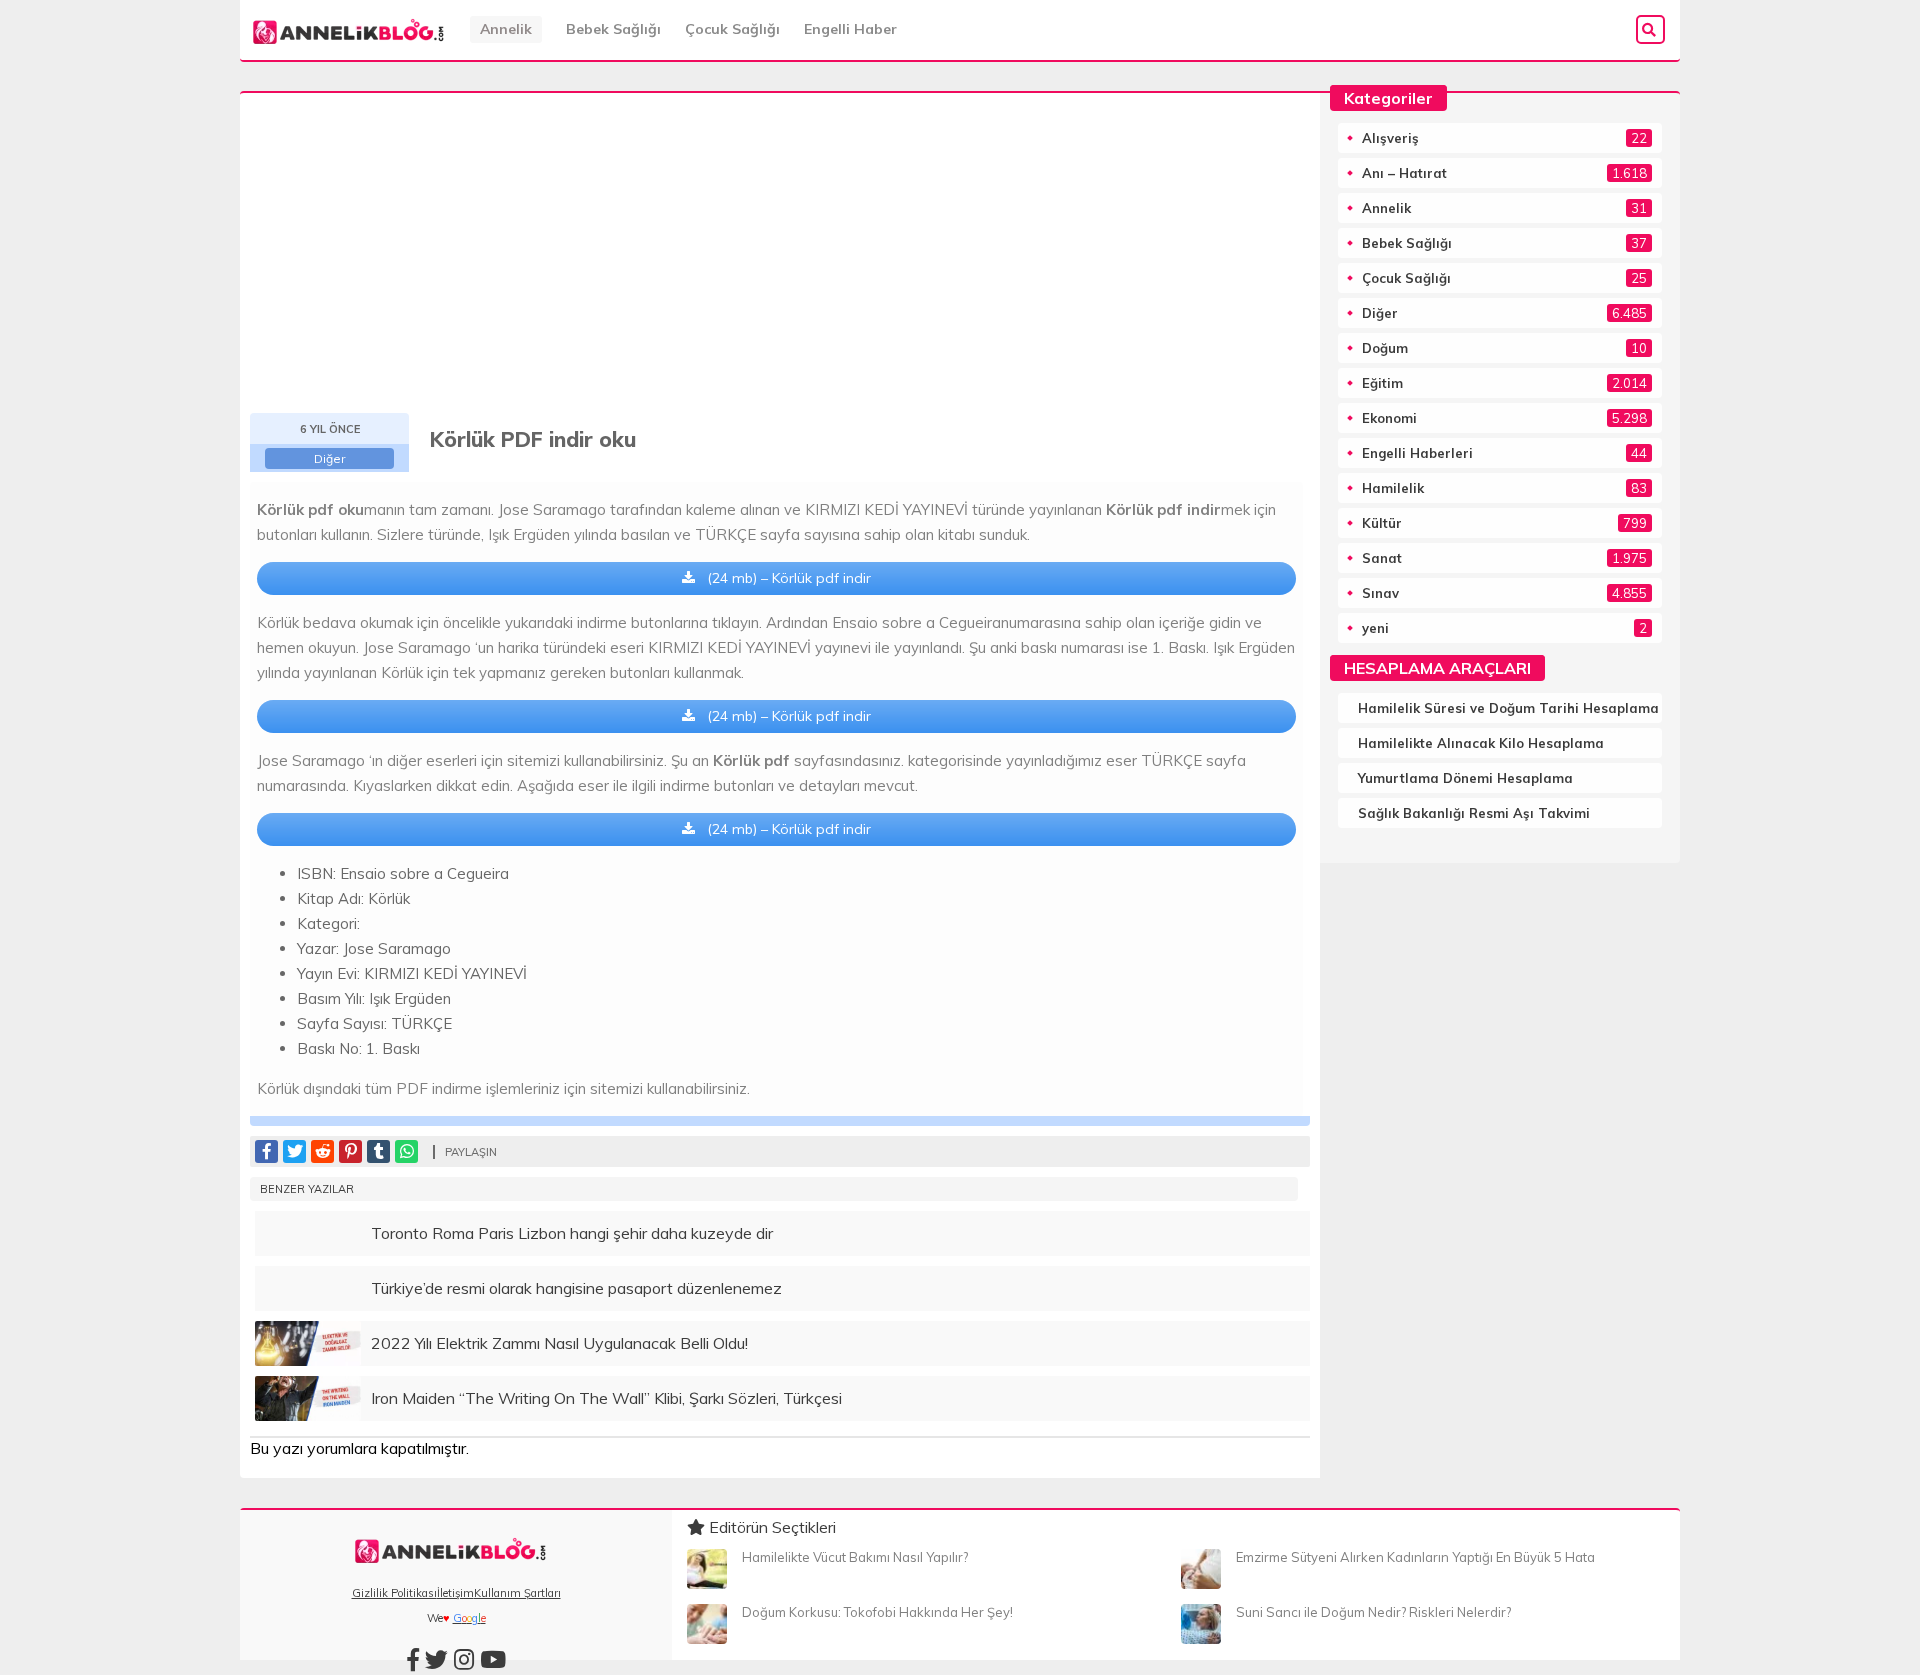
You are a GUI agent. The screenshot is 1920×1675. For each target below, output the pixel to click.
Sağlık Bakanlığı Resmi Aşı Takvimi (1474, 813)
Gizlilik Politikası (394, 1593)
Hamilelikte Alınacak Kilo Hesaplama (1481, 743)
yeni (1375, 628)
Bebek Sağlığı (613, 29)
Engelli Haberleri (1417, 453)
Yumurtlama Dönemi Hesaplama (1465, 778)
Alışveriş (1390, 138)
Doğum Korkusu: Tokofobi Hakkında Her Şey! (877, 1612)
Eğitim (1382, 383)
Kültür (1382, 523)
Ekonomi (1389, 418)
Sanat (1382, 558)
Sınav (1380, 593)
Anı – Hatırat (1404, 173)
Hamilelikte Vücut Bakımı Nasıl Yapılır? (855, 1557)
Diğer (329, 458)
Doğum (1385, 348)
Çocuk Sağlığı (732, 29)
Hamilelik (1393, 488)
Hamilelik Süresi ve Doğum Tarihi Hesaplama (1508, 708)
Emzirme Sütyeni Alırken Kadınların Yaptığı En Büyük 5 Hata (1415, 1557)
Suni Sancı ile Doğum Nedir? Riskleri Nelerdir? (1373, 1612)
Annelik (506, 29)
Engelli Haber (850, 29)
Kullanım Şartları (517, 1593)
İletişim (455, 1593)
